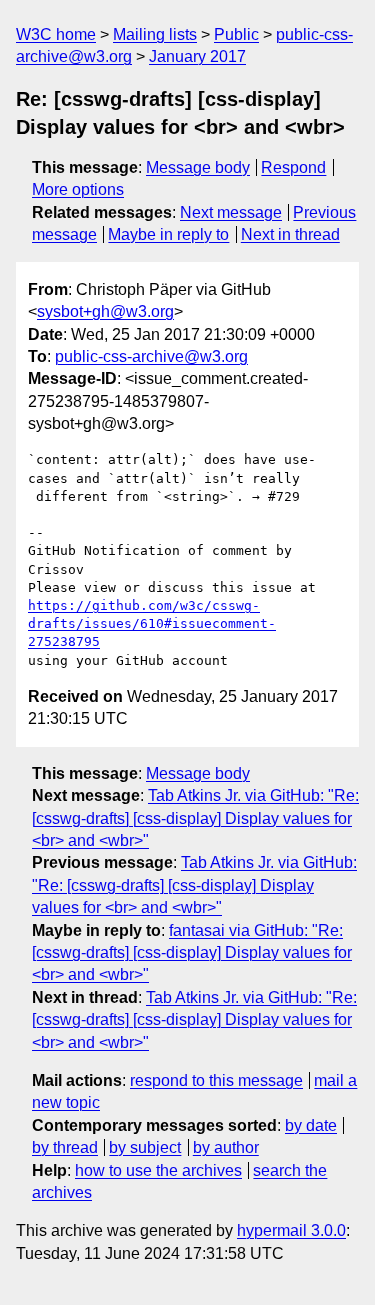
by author (226, 1147)
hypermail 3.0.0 (291, 1230)
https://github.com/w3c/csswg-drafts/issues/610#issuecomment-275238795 (152, 623)
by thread (65, 1147)
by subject (145, 1147)
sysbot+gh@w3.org (105, 311)
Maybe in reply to (168, 234)
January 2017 (197, 56)
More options (78, 189)
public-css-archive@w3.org (151, 356)
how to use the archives (158, 1170)
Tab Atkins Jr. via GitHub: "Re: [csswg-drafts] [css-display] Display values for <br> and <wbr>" (195, 818)
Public (236, 34)
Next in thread (290, 234)
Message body (198, 167)
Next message (231, 212)
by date (311, 1125)
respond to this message (216, 1080)
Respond (293, 167)
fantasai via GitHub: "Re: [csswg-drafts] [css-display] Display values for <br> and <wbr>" (192, 953)
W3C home (56, 34)
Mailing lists (155, 34)
